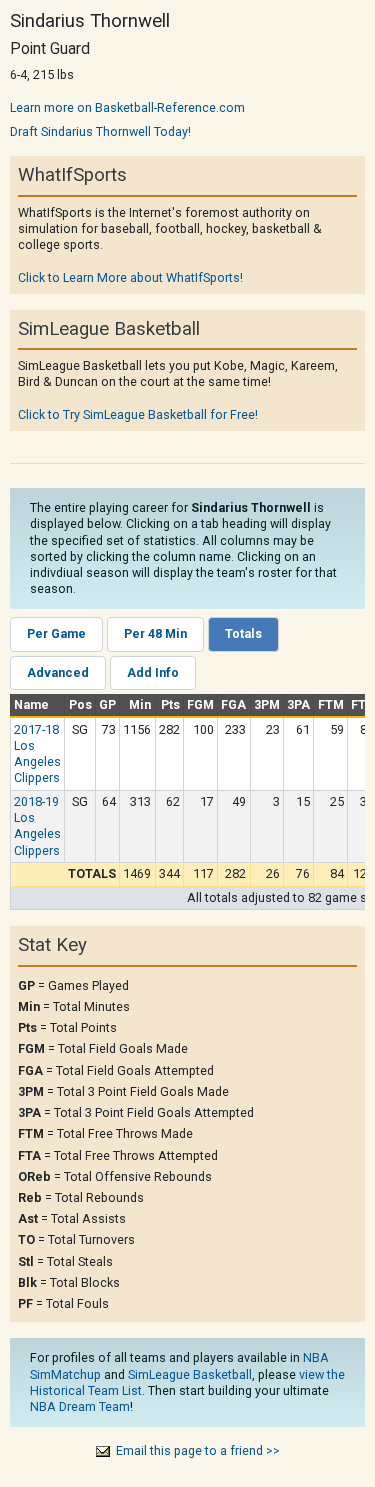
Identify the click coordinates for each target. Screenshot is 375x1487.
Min (140, 704)
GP (107, 704)
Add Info (153, 672)
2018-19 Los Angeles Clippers (37, 826)
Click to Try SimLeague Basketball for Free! (138, 414)
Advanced (58, 672)
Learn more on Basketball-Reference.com (127, 107)
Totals (243, 633)
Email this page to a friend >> (198, 1450)
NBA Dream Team (80, 1406)
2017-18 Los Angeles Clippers (37, 754)
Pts (170, 704)
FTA (362, 704)
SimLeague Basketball (190, 1374)
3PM (267, 704)
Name (31, 704)
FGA (233, 704)
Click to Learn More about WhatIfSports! (130, 277)
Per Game (56, 633)
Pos (80, 704)
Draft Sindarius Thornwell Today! (100, 131)
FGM (200, 704)
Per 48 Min (155, 633)
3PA (298, 704)
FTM (331, 704)
